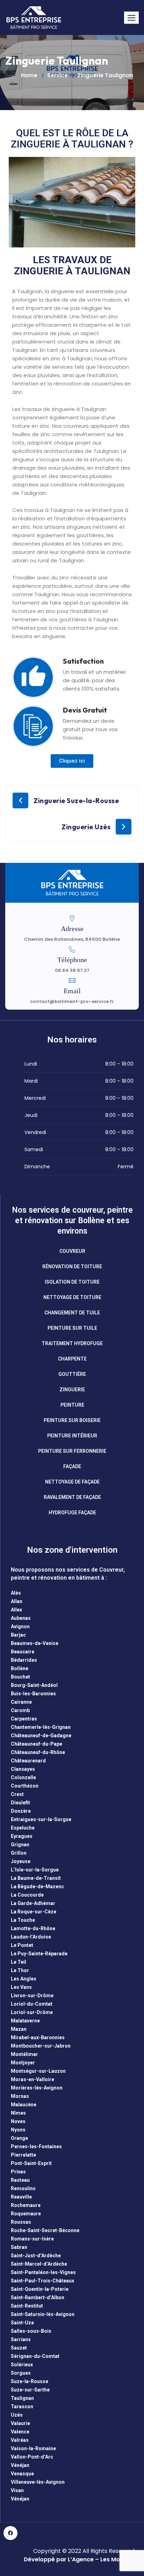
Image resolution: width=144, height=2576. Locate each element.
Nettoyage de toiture (72, 1297)
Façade (72, 1466)
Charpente (72, 1359)
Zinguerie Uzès (86, 827)
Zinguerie (72, 1390)
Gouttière (72, 1374)
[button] (131, 18)
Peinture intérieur (72, 1436)
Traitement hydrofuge (72, 1343)
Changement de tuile (72, 1313)
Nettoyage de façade (72, 1482)
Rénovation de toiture (72, 1267)
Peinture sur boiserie (72, 1420)
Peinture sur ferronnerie (72, 1451)
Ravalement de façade (72, 1497)
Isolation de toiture (72, 1282)
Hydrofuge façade (72, 1513)
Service (57, 75)
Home (29, 75)
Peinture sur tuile (72, 1328)
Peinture (72, 1405)
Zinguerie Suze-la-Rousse (76, 801)
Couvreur (72, 1251)
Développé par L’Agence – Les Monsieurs (82, 2559)
